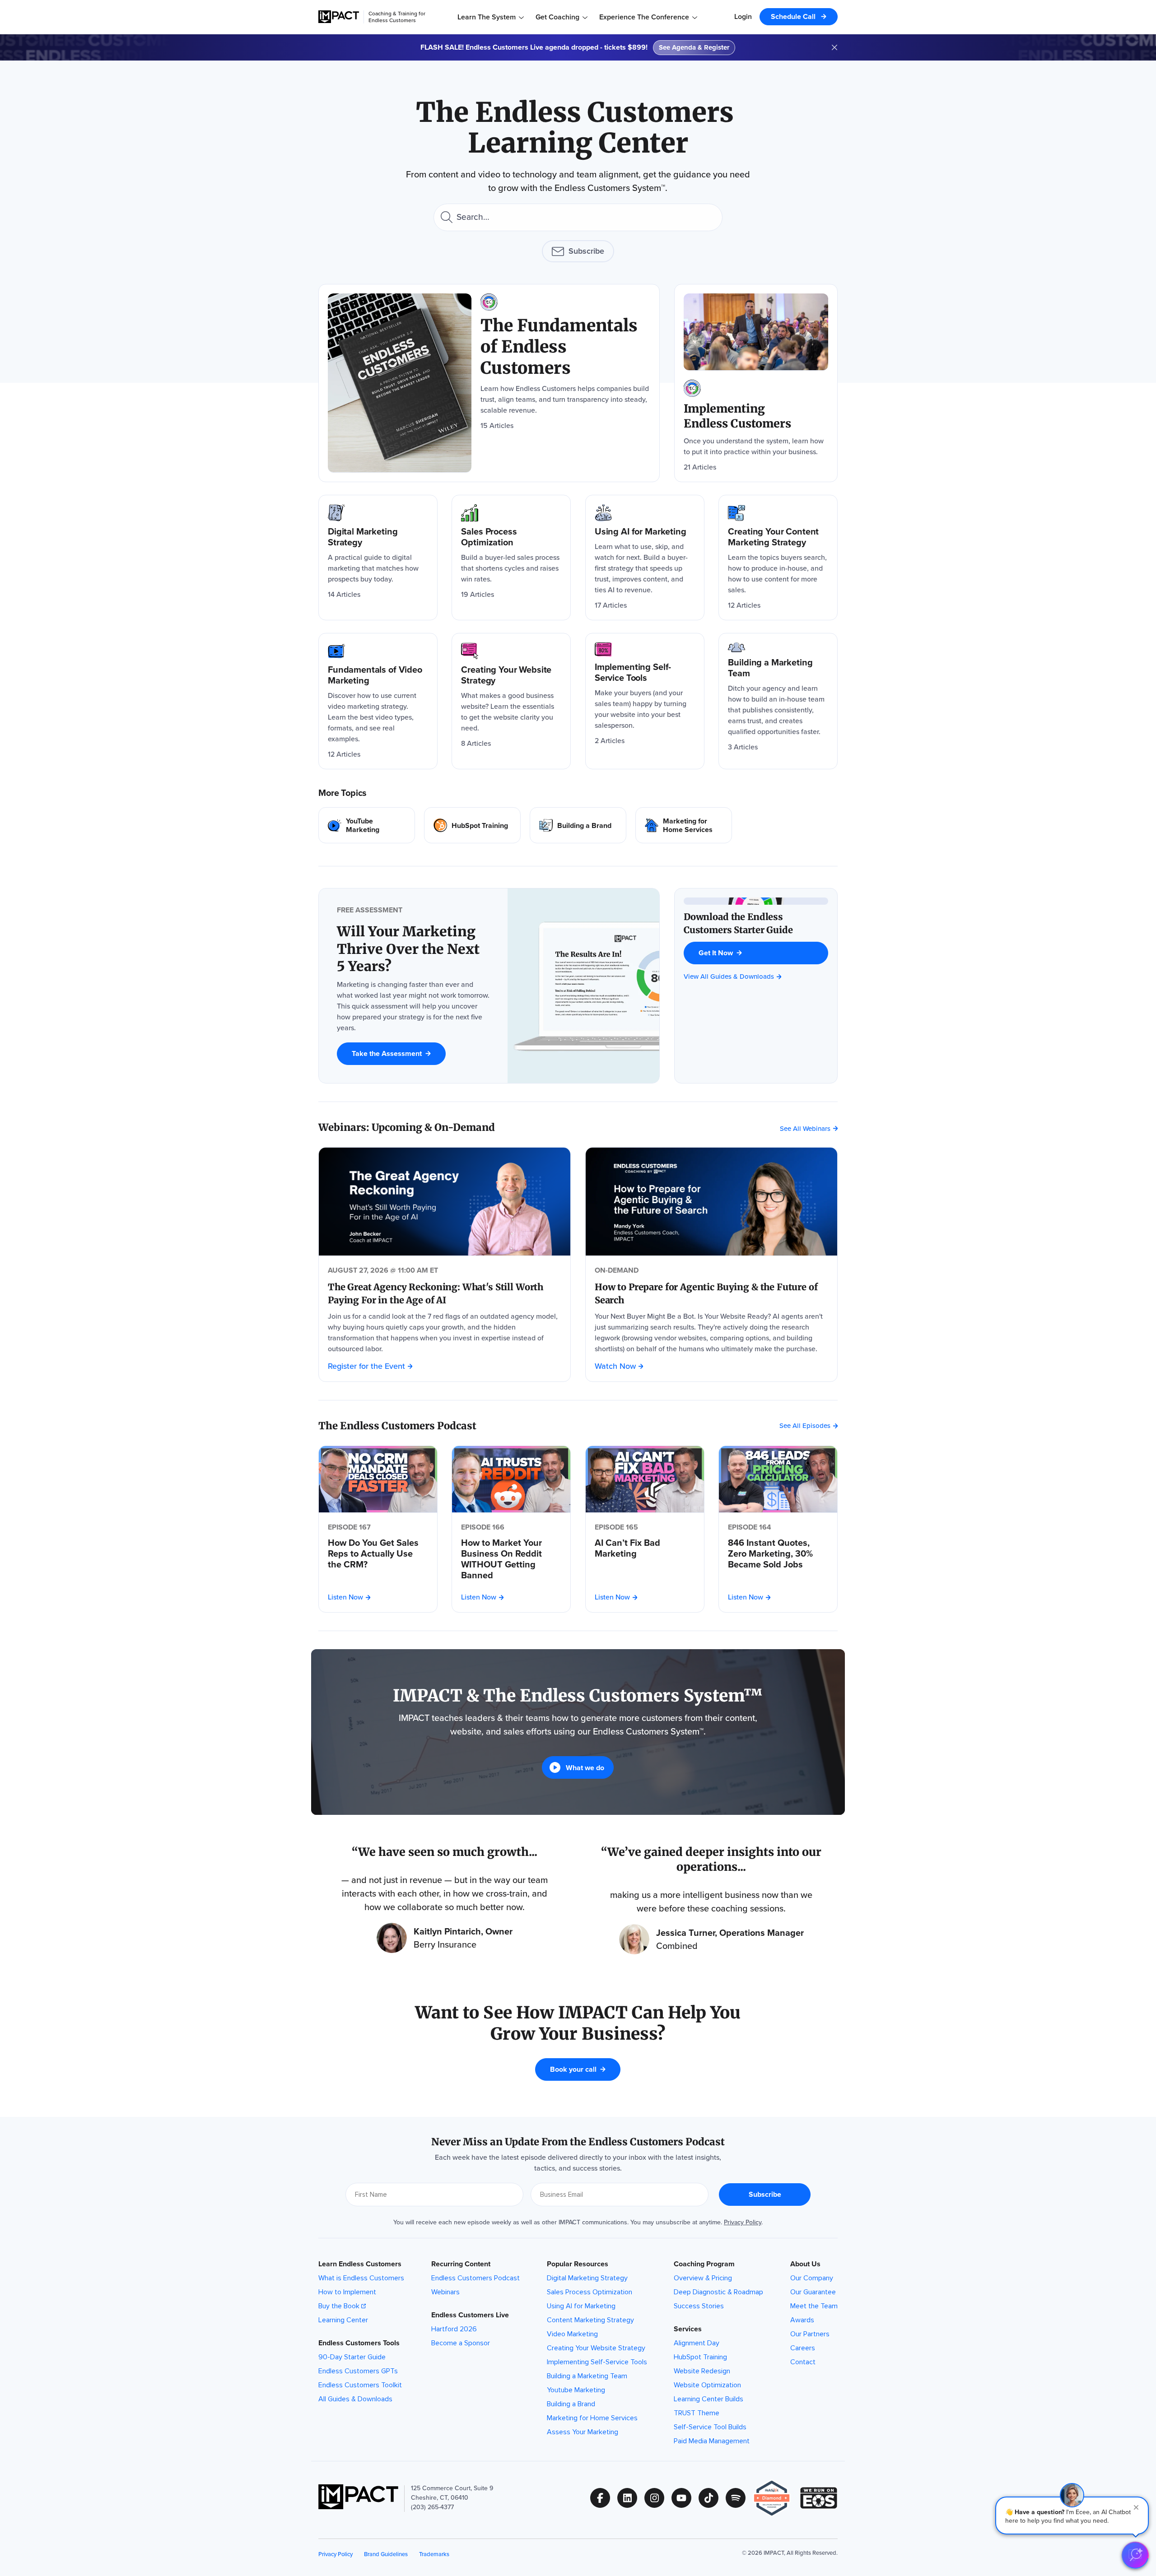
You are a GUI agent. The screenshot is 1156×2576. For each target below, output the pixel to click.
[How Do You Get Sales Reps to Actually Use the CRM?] (378, 1553)
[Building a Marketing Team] (778, 701)
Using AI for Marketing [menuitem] (581, 2306)
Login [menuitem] (743, 16)
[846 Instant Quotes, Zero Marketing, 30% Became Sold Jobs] (778, 1553)
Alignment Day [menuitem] (697, 2343)
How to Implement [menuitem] (347, 2292)
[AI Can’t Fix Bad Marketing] (645, 1548)
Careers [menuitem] (803, 2348)
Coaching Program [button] (704, 2264)
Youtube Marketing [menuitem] (576, 2390)
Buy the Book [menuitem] (339, 2306)
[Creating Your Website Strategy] (511, 701)
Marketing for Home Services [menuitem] (592, 2418)
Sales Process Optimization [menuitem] (590, 2292)
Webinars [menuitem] (445, 2292)
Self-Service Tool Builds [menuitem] (710, 2427)
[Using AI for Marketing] (645, 558)
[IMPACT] (339, 17)
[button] (1072, 2516)
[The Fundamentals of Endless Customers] (489, 383)
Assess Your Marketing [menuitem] (583, 2432)
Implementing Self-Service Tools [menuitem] (597, 2362)
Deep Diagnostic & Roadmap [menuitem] (718, 2292)
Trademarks (434, 2554)
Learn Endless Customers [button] (360, 2264)
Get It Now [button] (716, 953)
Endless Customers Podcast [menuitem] (475, 2278)
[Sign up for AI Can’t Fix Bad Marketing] (645, 1479)
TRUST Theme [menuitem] (697, 2413)
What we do (585, 1768)
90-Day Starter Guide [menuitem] (352, 2357)
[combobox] (578, 217)
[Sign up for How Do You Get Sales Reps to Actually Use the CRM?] (378, 1479)
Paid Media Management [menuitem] (712, 2441)
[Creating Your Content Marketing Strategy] (778, 558)
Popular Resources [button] (578, 2264)
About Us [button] (805, 2264)
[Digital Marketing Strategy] (378, 558)
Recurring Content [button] (461, 2264)
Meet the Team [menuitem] (814, 2306)
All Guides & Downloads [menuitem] (355, 2399)
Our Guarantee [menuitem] (813, 2292)
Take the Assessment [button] (387, 1053)
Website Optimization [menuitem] (707, 2385)
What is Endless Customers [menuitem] (361, 2278)
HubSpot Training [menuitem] (700, 2357)
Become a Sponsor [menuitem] (461, 2343)
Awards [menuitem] (802, 2320)
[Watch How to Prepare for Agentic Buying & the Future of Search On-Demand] (711, 1202)
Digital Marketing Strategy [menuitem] (587, 2278)
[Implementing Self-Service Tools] (645, 701)
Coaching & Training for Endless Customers (397, 17)
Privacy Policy (743, 2222)
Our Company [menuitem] (812, 2278)
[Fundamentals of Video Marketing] (378, 701)
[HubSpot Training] (472, 825)
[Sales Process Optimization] (511, 558)
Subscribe (586, 251)
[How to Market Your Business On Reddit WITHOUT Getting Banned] (511, 1559)
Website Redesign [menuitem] (702, 2371)
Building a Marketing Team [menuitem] (587, 2376)
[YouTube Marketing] (367, 825)
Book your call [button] (573, 2069)
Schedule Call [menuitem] (794, 16)
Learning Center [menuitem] (343, 2320)
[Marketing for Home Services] (684, 825)
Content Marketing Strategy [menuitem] (590, 2320)
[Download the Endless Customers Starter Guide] (756, 923)
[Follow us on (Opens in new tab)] (604, 2498)
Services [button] (688, 2329)
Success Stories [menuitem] (699, 2306)
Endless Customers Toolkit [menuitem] (360, 2385)
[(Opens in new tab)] (776, 2498)
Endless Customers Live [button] (470, 2315)
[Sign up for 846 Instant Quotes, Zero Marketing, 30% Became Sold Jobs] (778, 1479)
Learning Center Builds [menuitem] (709, 2399)
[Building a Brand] (578, 825)
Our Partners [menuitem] (810, 2334)
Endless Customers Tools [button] (359, 2343)
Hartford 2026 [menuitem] (454, 2329)
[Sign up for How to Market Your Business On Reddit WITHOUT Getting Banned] (511, 1479)
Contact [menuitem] (803, 2362)
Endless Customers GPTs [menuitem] (358, 2371)
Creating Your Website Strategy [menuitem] (596, 2348)
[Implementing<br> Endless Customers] (756, 383)
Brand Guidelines (386, 2554)
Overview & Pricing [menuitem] (703, 2278)
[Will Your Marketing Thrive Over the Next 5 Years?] (413, 949)
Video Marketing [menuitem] (572, 2334)
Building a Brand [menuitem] (571, 2404)
